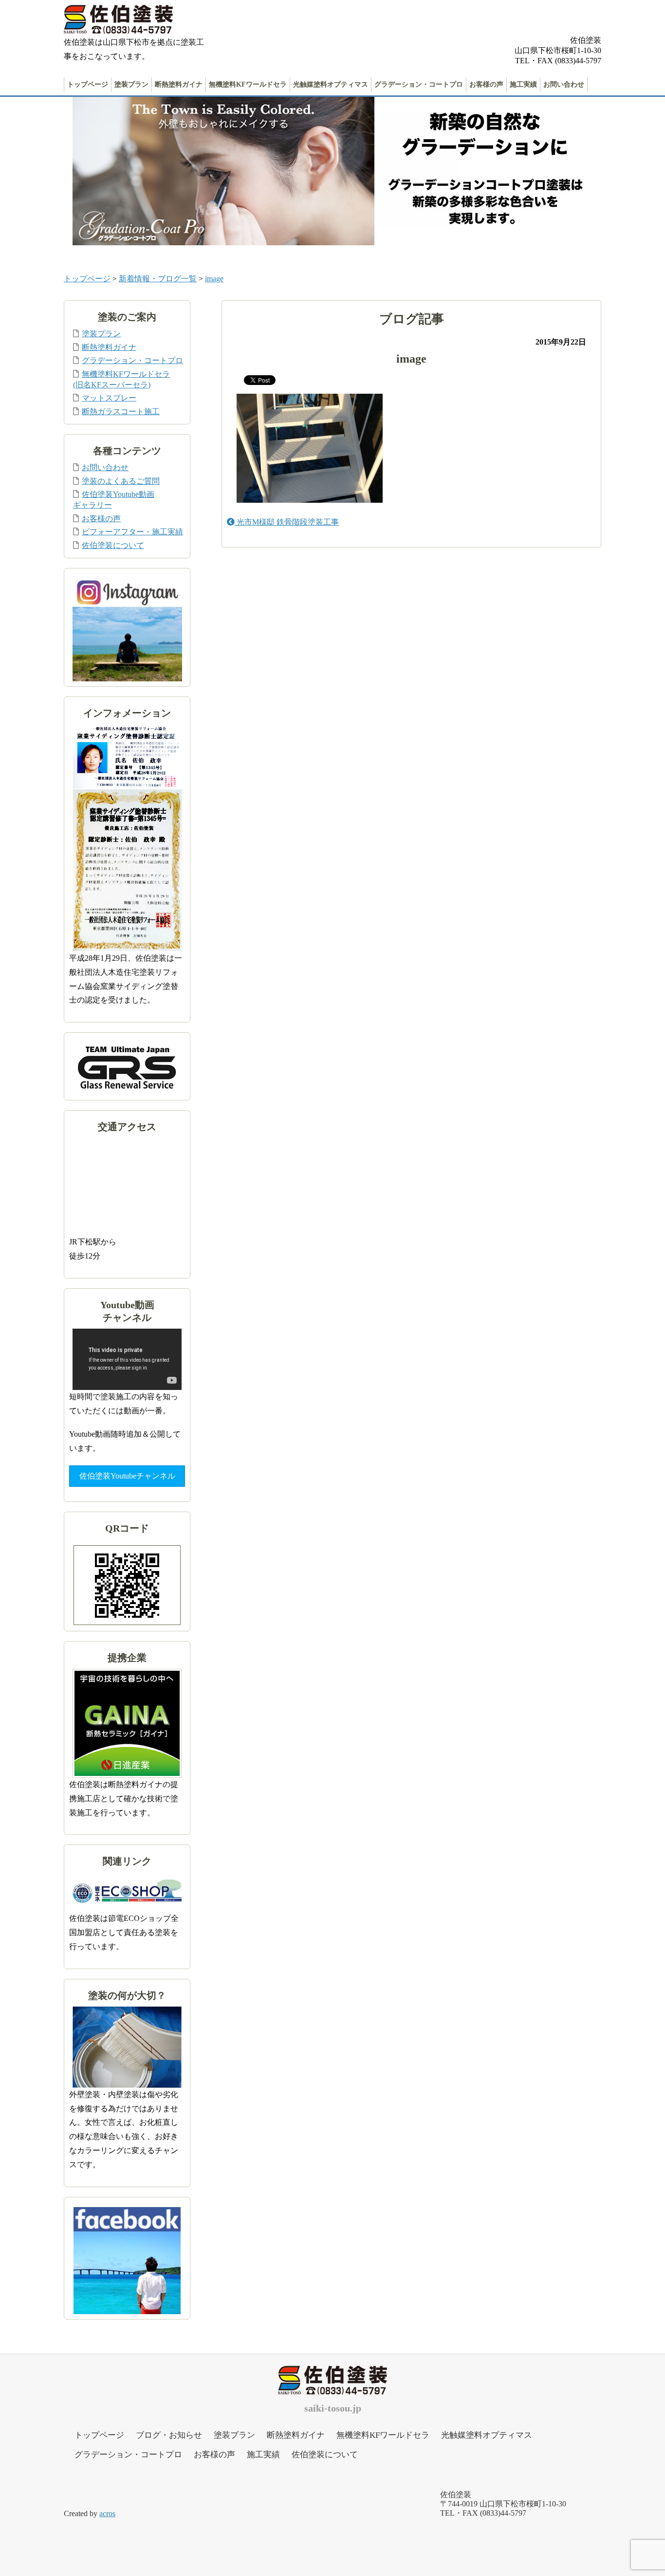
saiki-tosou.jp (333, 2408)
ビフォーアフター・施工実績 (132, 532)
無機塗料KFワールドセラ (248, 84)
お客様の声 (486, 84)
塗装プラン (131, 84)
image (214, 279)
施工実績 (523, 84)
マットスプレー (109, 398)
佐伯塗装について (113, 545)
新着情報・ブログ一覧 (158, 279)
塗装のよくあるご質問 (121, 481)
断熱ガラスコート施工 (121, 411)
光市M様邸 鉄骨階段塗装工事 (287, 522)
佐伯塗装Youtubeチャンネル (127, 1476)
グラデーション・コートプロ (419, 84)
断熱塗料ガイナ (179, 84)
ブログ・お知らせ (169, 2435)
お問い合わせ (564, 84)
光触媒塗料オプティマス (331, 84)
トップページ (88, 84)
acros (107, 2513)
